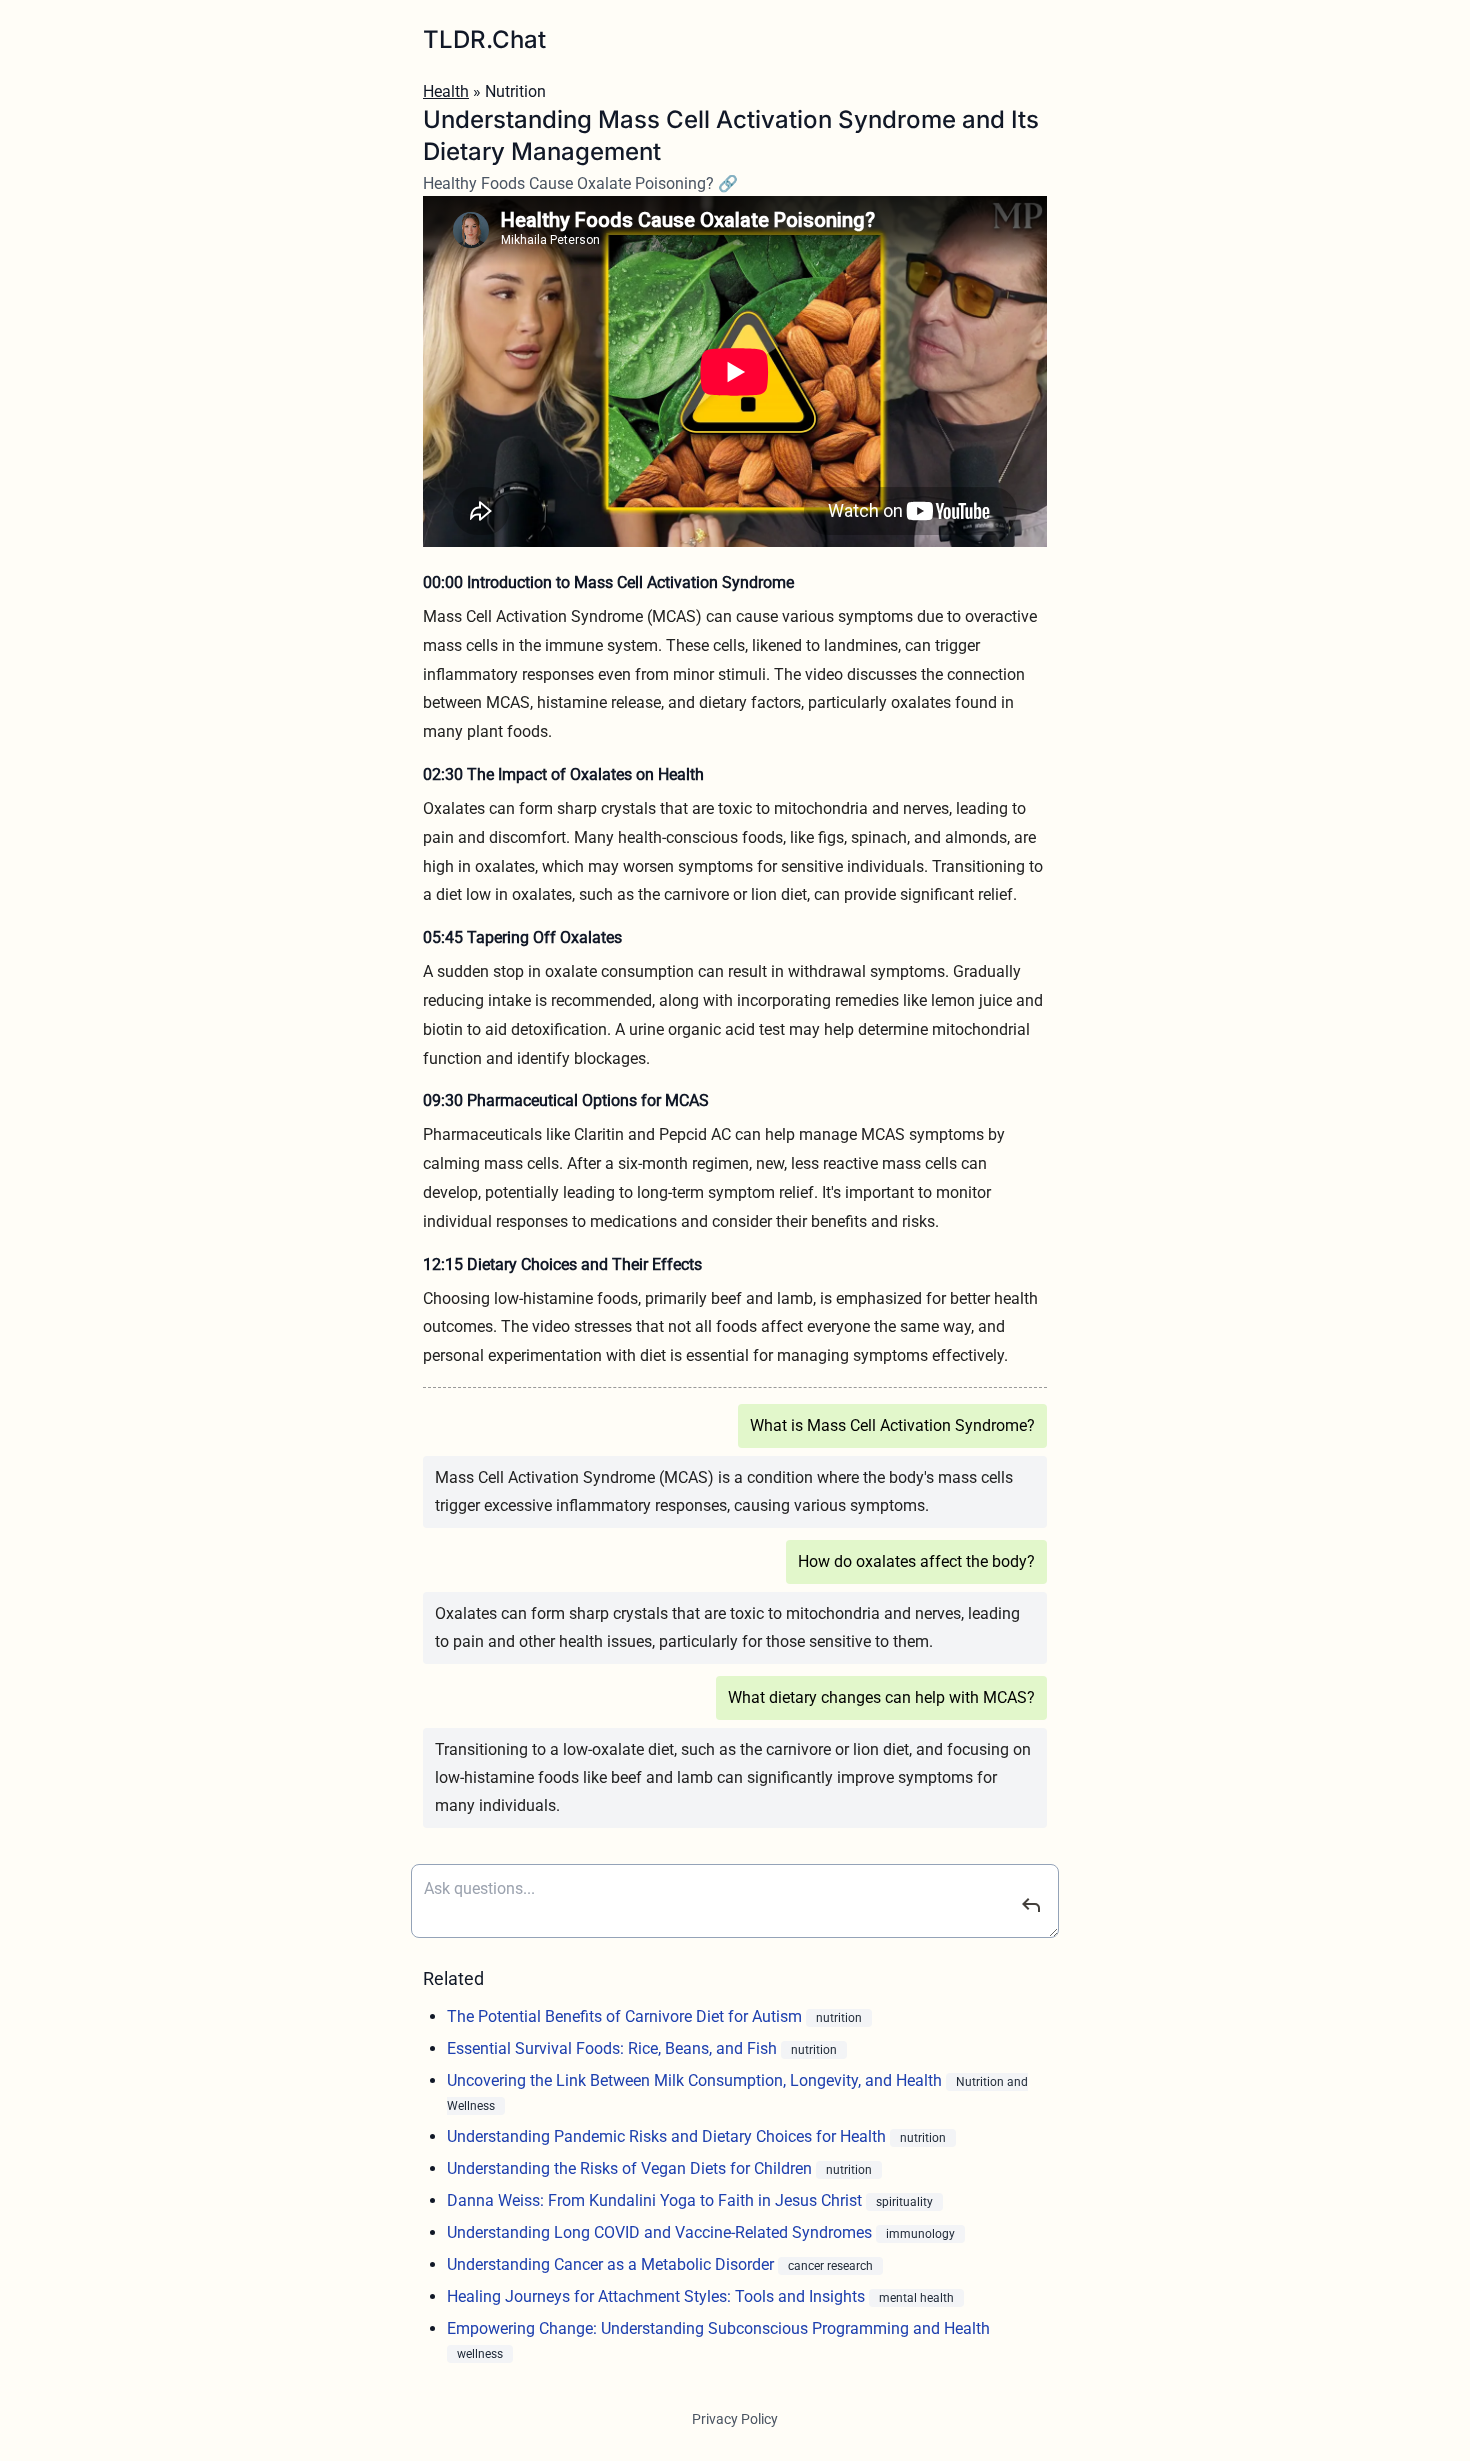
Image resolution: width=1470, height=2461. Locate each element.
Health (446, 91)
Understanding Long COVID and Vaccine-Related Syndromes (661, 2232)
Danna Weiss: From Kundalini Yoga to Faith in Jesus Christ (656, 2200)
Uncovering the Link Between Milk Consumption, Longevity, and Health (696, 2080)
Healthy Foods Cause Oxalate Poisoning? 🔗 (580, 183)
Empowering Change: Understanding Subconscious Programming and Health (718, 2328)
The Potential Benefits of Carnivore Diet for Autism (626, 2016)
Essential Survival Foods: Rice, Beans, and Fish (614, 2048)
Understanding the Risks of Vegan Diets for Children (631, 2168)
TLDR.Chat (484, 39)
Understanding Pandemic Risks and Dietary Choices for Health (668, 2136)
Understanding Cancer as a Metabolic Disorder (612, 2264)
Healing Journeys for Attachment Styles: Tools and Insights (658, 2296)
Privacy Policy (735, 2419)
